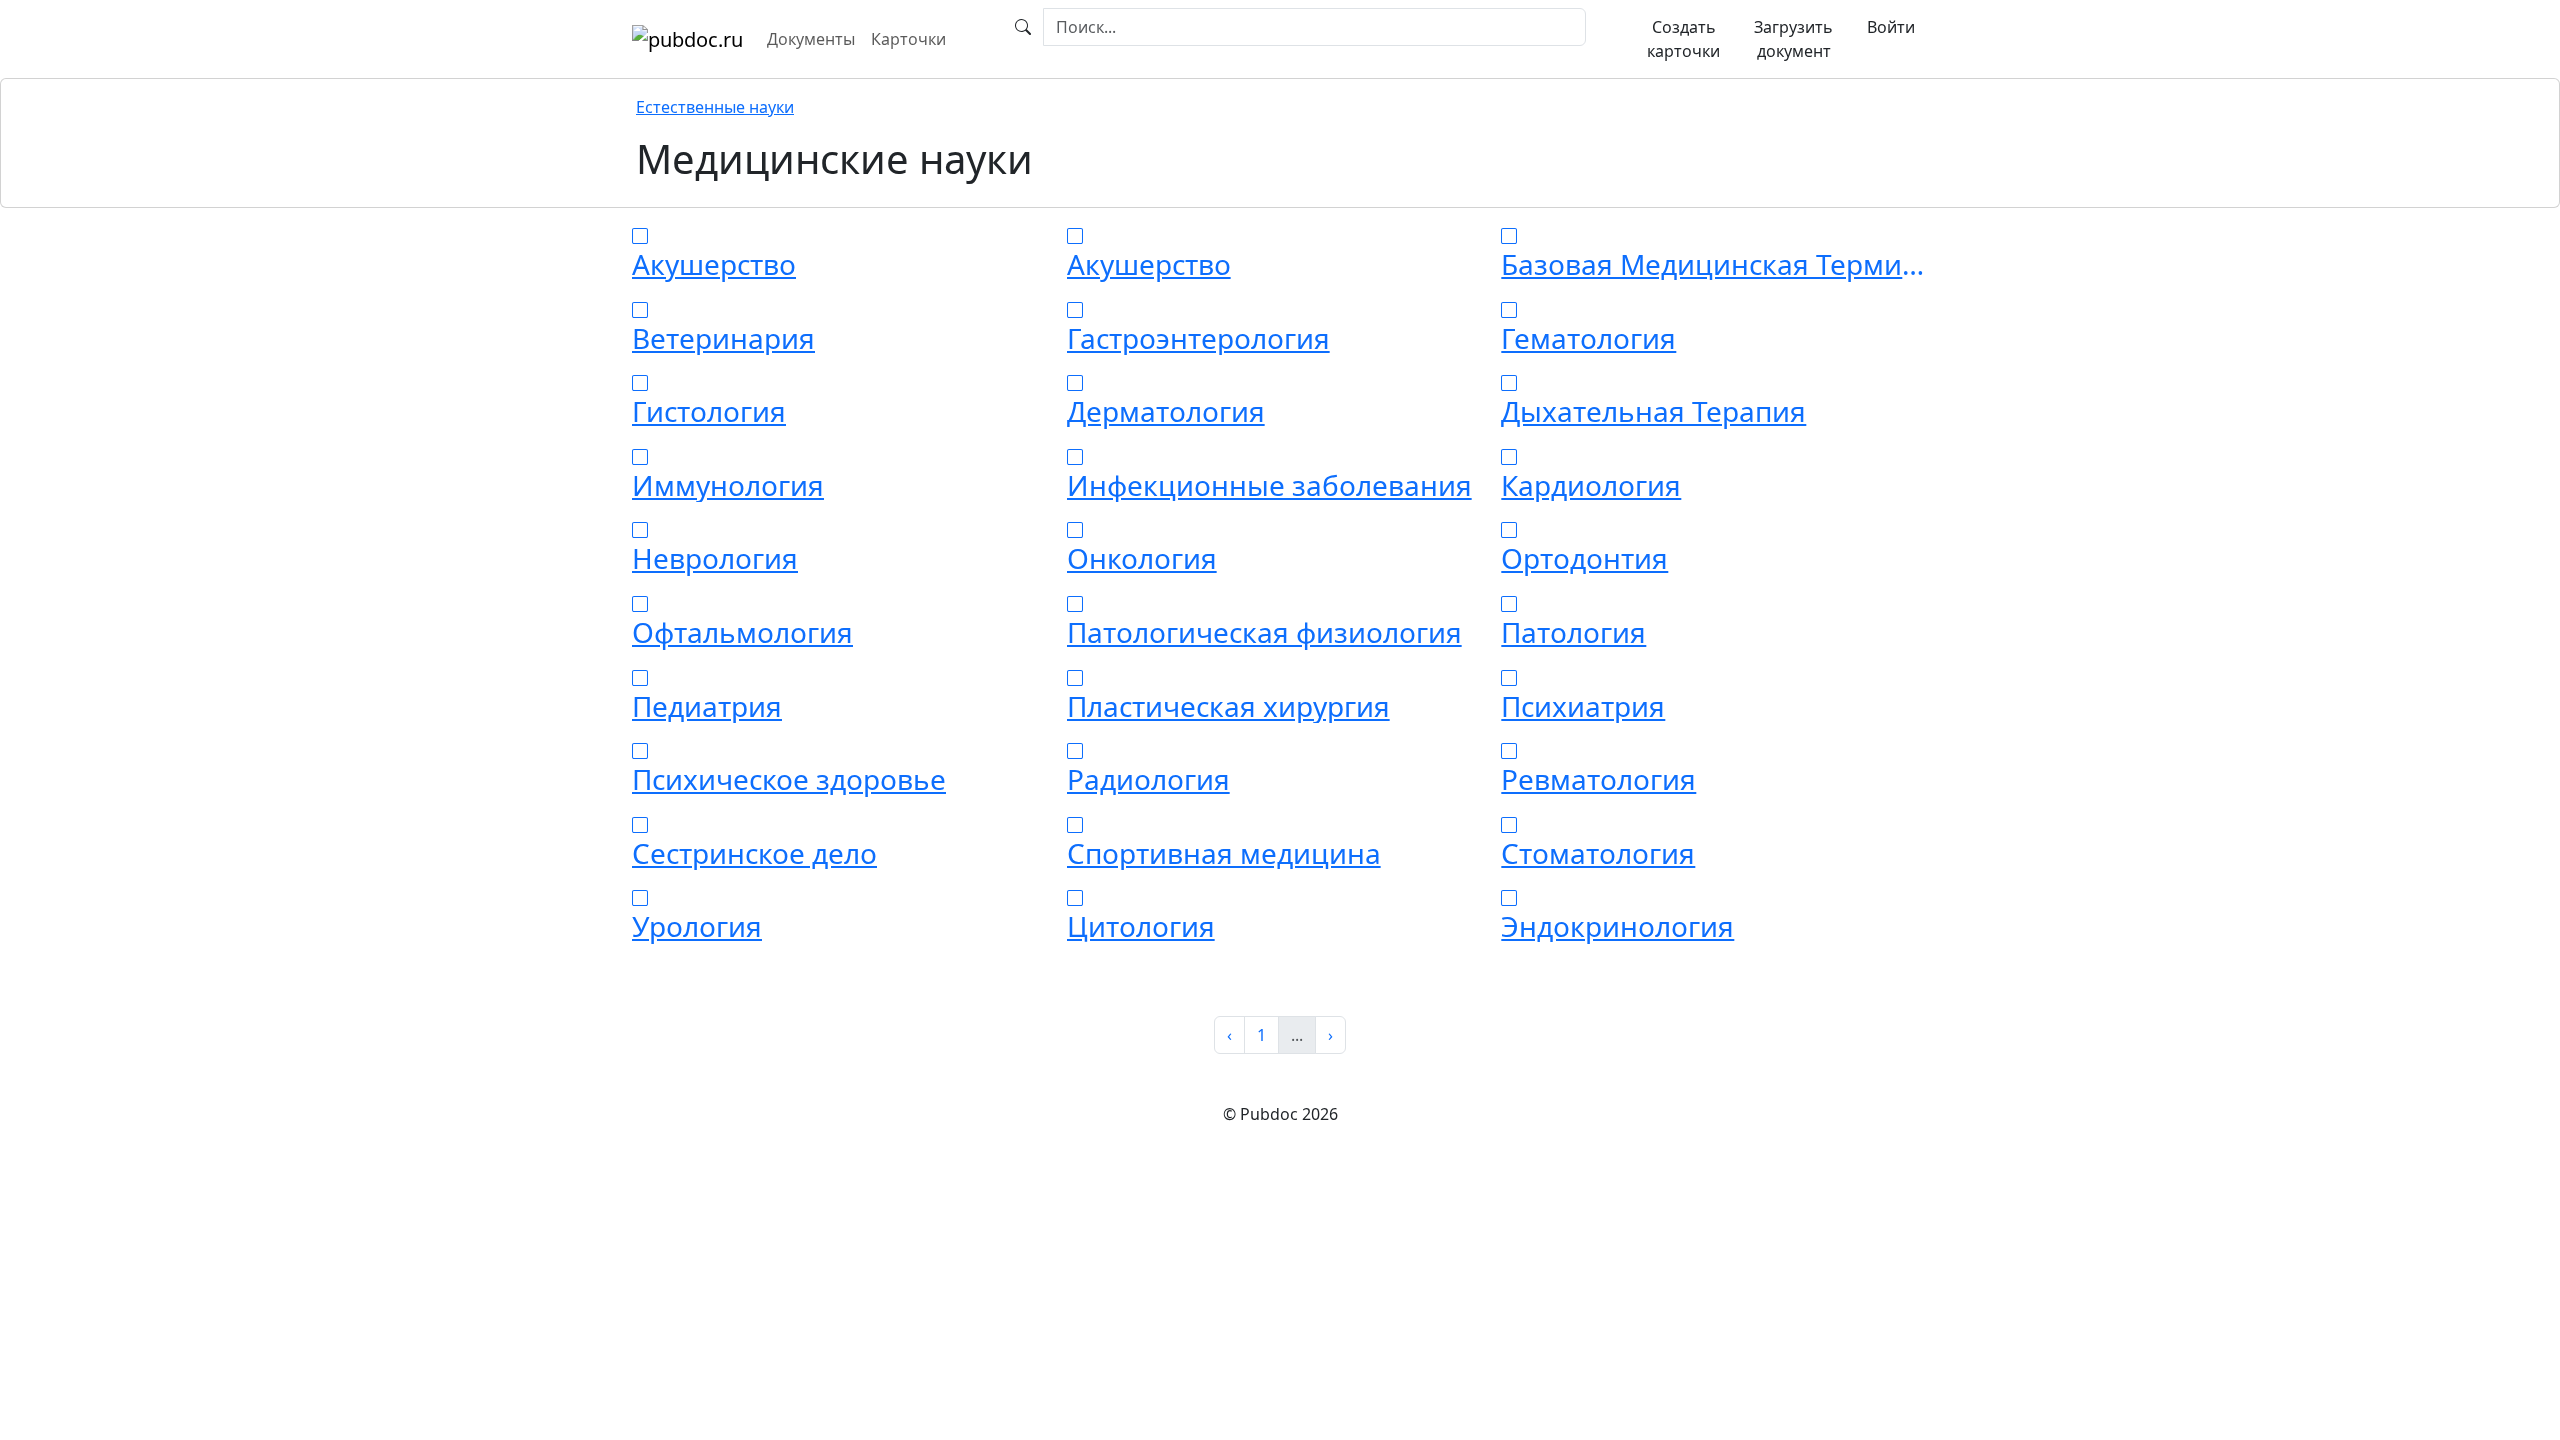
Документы (811, 39)
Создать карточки (1683, 39)
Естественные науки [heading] (715, 107)
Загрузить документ (1793, 39)
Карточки (908, 39)
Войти (1891, 27)
